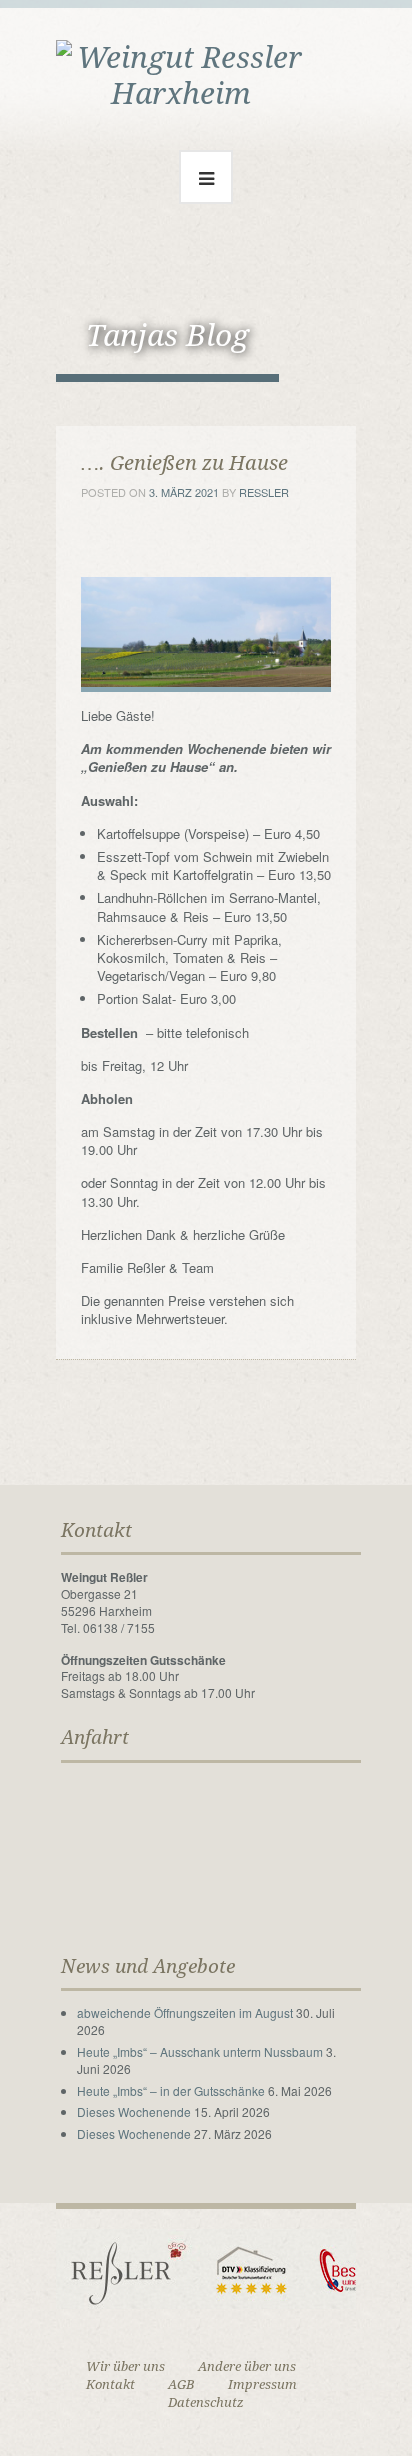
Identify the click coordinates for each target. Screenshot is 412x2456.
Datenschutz (206, 2402)
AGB (181, 2384)
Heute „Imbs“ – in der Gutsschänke (171, 2090)
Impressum (262, 2384)
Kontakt (110, 2384)
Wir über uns (125, 2366)
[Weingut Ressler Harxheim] (181, 73)
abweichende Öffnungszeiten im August (185, 2012)
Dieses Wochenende (134, 2111)
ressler (264, 492)
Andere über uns (247, 2366)
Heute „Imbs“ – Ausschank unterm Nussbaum (200, 2051)
